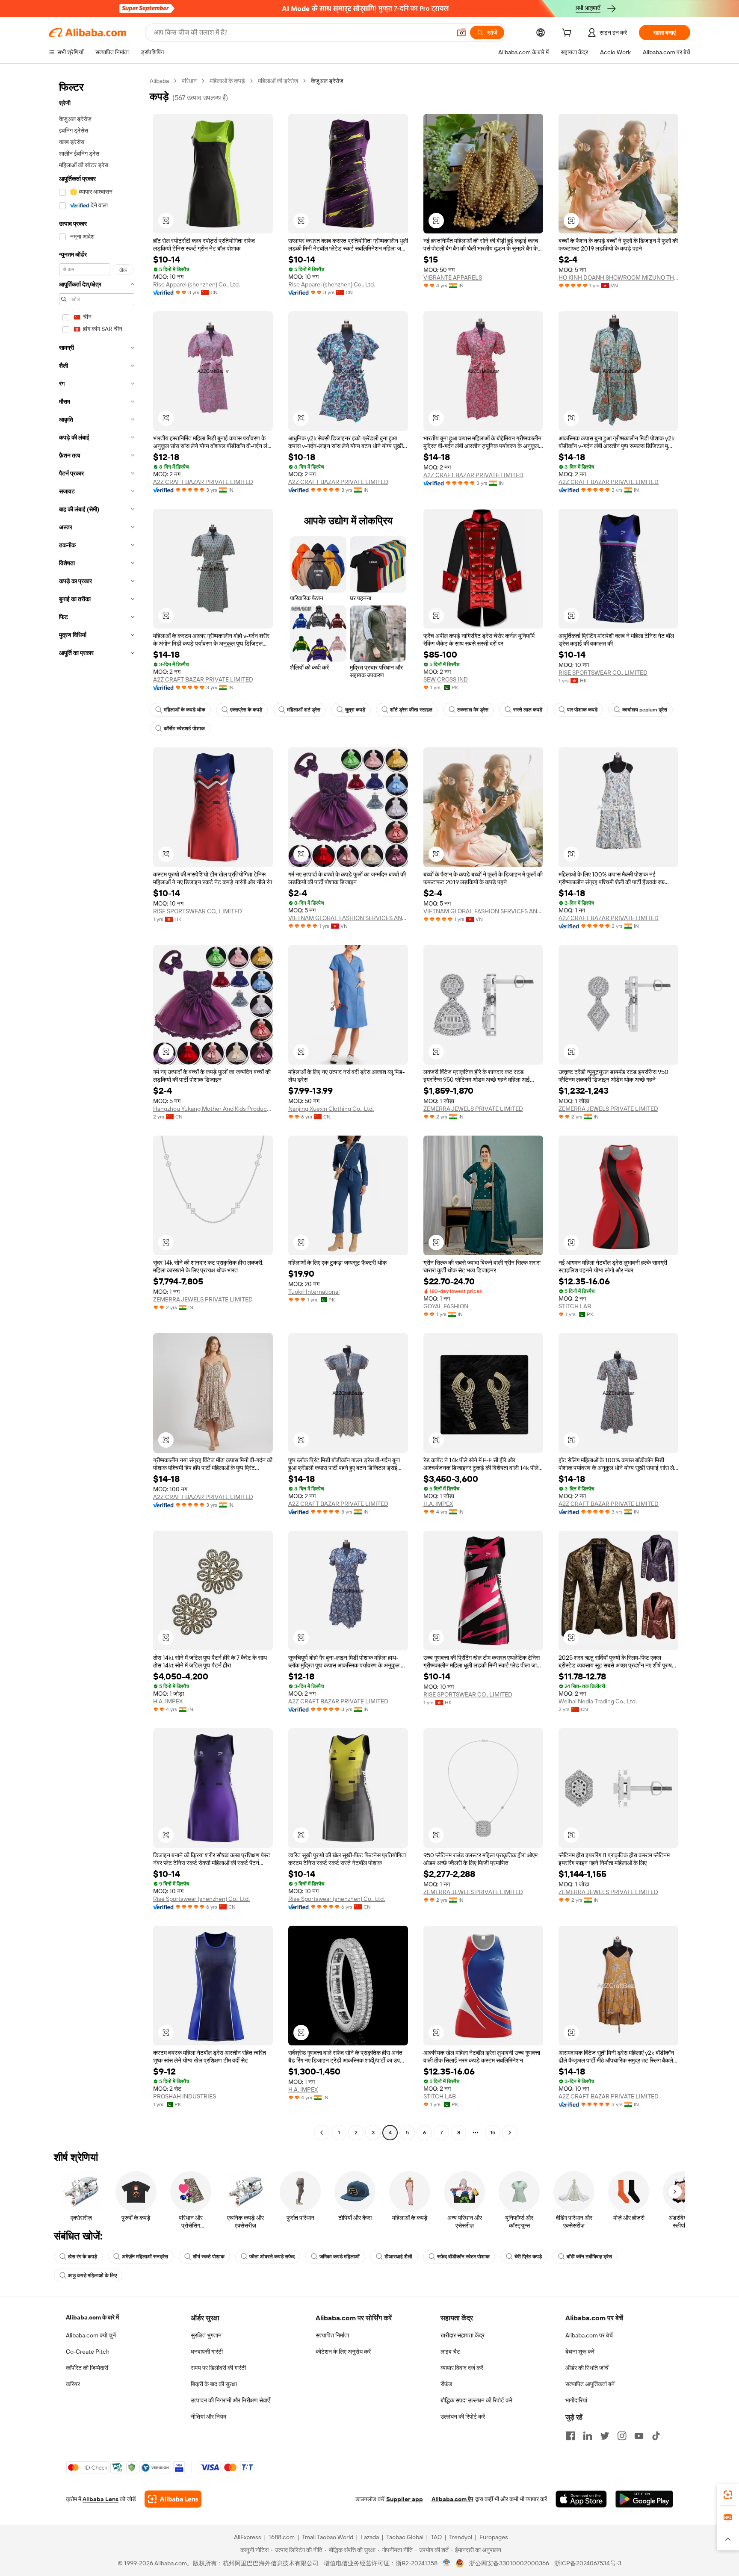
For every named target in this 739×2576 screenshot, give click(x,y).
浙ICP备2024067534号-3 (588, 2563)
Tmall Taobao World (328, 2537)
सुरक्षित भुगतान (206, 2335)
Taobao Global (405, 2537)
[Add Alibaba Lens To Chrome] (173, 2499)
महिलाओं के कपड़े (227, 81)
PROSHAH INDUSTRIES (185, 2096)
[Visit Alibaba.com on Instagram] (622, 2436)
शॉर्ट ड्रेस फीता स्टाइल (411, 710)
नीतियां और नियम (208, 2417)
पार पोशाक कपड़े (582, 710)
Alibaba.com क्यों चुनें (91, 2335)
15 (493, 2133)
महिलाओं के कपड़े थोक (185, 710)
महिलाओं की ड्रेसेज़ (278, 81)
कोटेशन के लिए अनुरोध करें (343, 2352)
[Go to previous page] (322, 2133)
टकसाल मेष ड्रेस (473, 710)
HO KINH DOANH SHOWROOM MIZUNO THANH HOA (618, 277)
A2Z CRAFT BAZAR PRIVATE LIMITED (203, 482)
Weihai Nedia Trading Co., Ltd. (598, 1701)
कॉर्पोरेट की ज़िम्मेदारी (87, 2368)
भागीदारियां (576, 2400)
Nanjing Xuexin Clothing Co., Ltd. (331, 1109)
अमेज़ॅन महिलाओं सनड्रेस (145, 2257)
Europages (494, 2537)
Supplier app (405, 2499)
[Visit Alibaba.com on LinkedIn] (588, 2436)
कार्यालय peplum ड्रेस (645, 710)
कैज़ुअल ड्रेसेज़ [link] (327, 81)
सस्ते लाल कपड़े (528, 710)
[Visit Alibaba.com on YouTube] (639, 2436)
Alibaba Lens (101, 2499)
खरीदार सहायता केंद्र (463, 2335)
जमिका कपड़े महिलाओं (340, 2257)
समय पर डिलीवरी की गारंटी (218, 2368)
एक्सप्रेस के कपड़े (246, 710)
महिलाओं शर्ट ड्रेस (304, 710)
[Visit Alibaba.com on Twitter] (605, 2436)
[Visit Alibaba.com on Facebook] (571, 2436)
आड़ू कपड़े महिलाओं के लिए (92, 2275)
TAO (436, 2537)
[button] (461, 32)
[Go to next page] (510, 2133)
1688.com (282, 2537)
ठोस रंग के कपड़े (83, 2257)
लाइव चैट (450, 2352)
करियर (73, 2384)
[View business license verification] (447, 2563)
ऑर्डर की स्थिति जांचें (587, 2368)
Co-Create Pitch (88, 2352)
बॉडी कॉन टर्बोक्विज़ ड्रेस (589, 2257)
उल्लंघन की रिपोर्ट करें (463, 2417)
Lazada (370, 2537)
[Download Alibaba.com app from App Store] (581, 2499)
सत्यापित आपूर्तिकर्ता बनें (590, 2384)
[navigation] (97, 1108)
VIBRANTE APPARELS (453, 277)
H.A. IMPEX (438, 1504)
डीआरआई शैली (398, 2257)
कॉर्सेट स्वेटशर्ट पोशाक (184, 729)
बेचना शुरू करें (580, 2352)
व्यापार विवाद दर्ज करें (462, 2368)
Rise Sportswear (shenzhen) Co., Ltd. (201, 1899)
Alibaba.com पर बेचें (589, 2335)
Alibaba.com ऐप (452, 2499)
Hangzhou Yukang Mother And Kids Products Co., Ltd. (213, 1109)
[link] (728, 2495)
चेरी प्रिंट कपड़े (528, 2257)
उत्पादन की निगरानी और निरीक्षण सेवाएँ (230, 2400)
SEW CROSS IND (446, 679)
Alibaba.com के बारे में (92, 2317)
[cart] (568, 34)
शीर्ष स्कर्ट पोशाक (209, 2257)
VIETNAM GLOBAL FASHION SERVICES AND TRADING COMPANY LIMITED (348, 918)
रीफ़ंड (446, 2384)
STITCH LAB (575, 1306)
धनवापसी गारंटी (207, 2352)
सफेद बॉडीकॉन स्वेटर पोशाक (463, 2257)
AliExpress (248, 2537)
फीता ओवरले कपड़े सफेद (272, 2257)
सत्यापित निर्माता (332, 2335)
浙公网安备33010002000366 (509, 2563)
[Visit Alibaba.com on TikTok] (656, 2436)
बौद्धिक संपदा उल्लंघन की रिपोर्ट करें (476, 2400)
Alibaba (159, 81)
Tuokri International (314, 1292)
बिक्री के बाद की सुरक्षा (214, 2384)
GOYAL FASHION (446, 1306)
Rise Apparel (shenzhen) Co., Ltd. (197, 284)
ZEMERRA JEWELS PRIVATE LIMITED (473, 1109)
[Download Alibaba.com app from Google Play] (644, 2499)
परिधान (189, 81)
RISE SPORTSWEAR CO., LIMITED (603, 673)
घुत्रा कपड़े (355, 710)
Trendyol (461, 2537)
